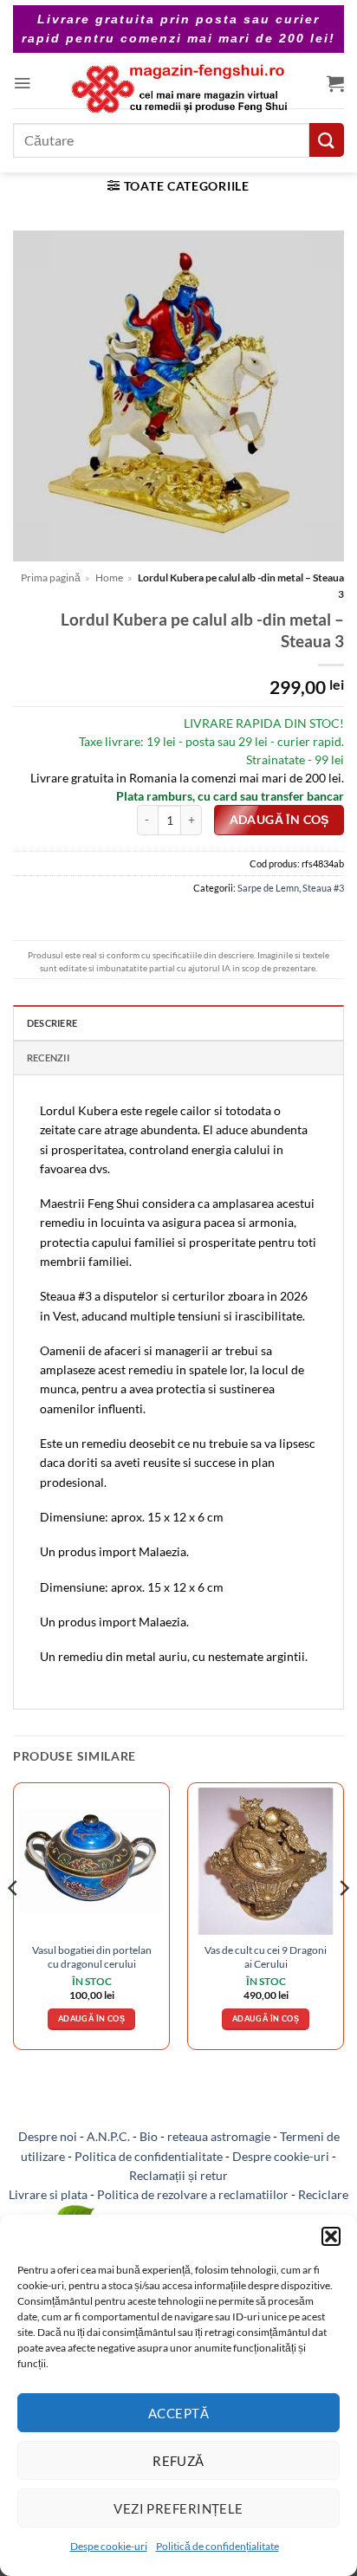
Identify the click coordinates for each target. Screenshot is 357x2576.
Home (109, 577)
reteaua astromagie (219, 2136)
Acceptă (178, 2413)
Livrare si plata (48, 2194)
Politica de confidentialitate (149, 2156)
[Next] (343, 1923)
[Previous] (14, 1923)
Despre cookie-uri (281, 2156)
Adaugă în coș (279, 820)
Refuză (178, 2461)
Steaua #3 (323, 888)
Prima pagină (51, 577)
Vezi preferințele (178, 2508)
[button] (331, 2236)
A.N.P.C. (108, 2136)
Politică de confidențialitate (217, 2546)
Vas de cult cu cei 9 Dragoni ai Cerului (266, 1956)
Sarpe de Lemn (268, 888)
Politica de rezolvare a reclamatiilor (193, 2194)
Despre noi (48, 2136)
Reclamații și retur (178, 2175)
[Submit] (327, 140)
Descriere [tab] (52, 1023)
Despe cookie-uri (109, 2546)
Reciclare (323, 2194)
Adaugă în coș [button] (91, 2018)
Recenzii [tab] (48, 1058)
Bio (149, 2136)
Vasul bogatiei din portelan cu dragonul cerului (92, 1956)
